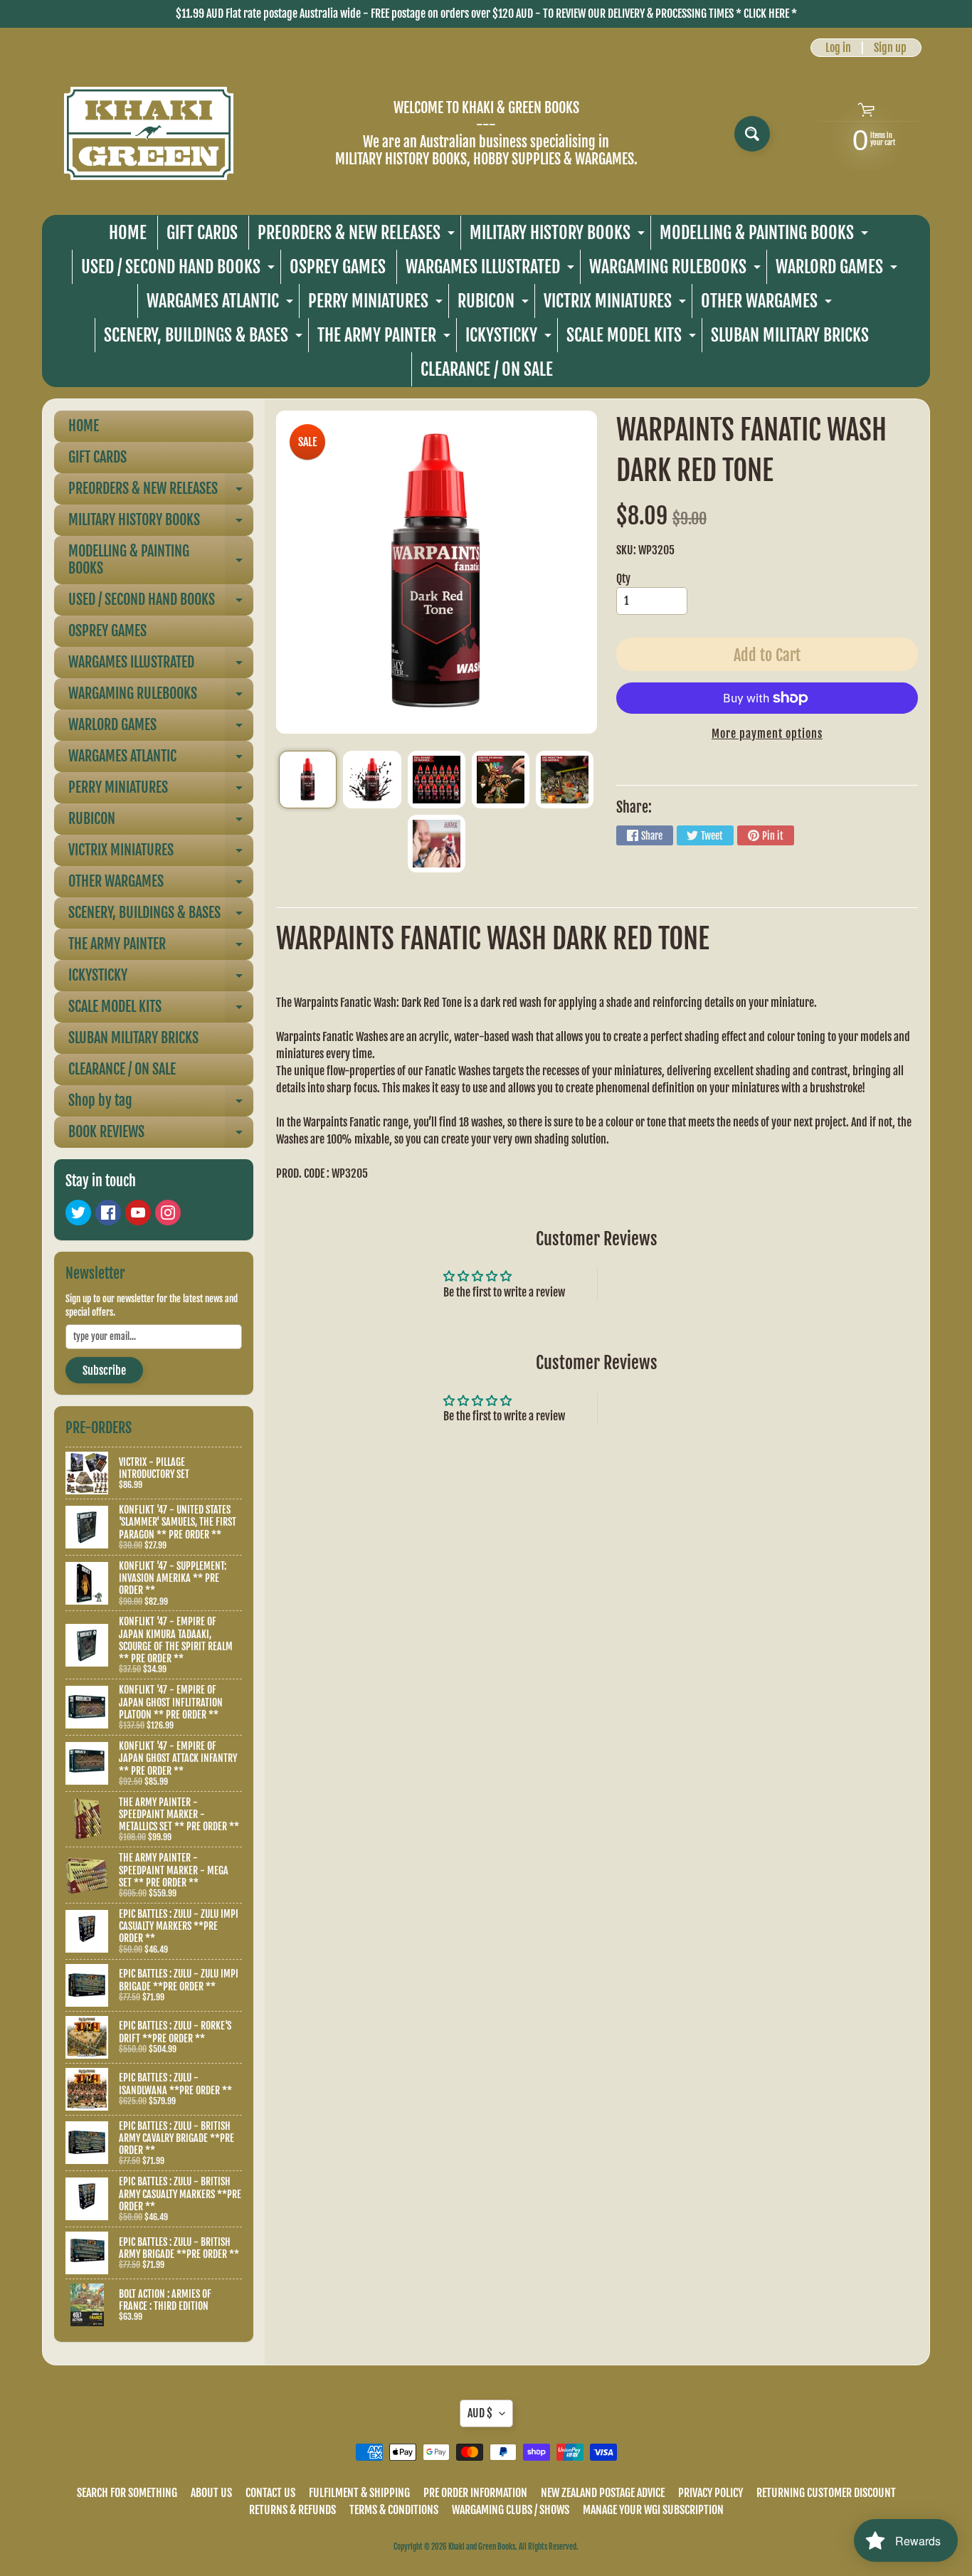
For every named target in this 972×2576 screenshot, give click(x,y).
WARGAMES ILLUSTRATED (492, 270)
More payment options (767, 734)
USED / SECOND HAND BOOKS (180, 270)
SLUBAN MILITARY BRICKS (790, 335)
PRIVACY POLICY (710, 2493)
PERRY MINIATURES (377, 304)
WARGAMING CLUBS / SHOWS (511, 2510)
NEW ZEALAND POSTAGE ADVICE (603, 2493)
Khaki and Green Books (482, 2547)
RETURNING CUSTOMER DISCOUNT (826, 2493)
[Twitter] (78, 1213)
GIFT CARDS (202, 233)
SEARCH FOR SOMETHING (127, 2493)
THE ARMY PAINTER (386, 338)
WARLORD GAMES (838, 270)
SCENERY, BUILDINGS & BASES (205, 338)
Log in (838, 48)
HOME (128, 233)
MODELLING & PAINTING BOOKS (766, 236)
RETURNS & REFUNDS (292, 2510)
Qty (623, 579)
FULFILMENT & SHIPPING (359, 2493)
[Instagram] (168, 1213)
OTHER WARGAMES (768, 304)
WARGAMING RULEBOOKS (677, 270)
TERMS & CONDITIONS (394, 2510)
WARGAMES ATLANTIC (222, 304)
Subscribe (104, 1371)
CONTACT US (270, 2493)
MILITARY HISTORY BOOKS (559, 236)
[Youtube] (138, 1213)
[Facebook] (108, 1213)
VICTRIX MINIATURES (617, 304)
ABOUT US (211, 2493)
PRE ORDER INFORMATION (475, 2493)
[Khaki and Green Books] (149, 133)
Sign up (890, 48)
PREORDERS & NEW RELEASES (358, 236)
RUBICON (495, 304)
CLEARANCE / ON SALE (487, 369)
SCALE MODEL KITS (633, 338)
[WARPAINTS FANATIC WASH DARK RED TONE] (308, 780)
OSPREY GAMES (338, 267)
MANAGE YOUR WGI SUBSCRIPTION (653, 2510)
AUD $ (480, 2413)
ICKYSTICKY (510, 338)
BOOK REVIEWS (161, 1135)
